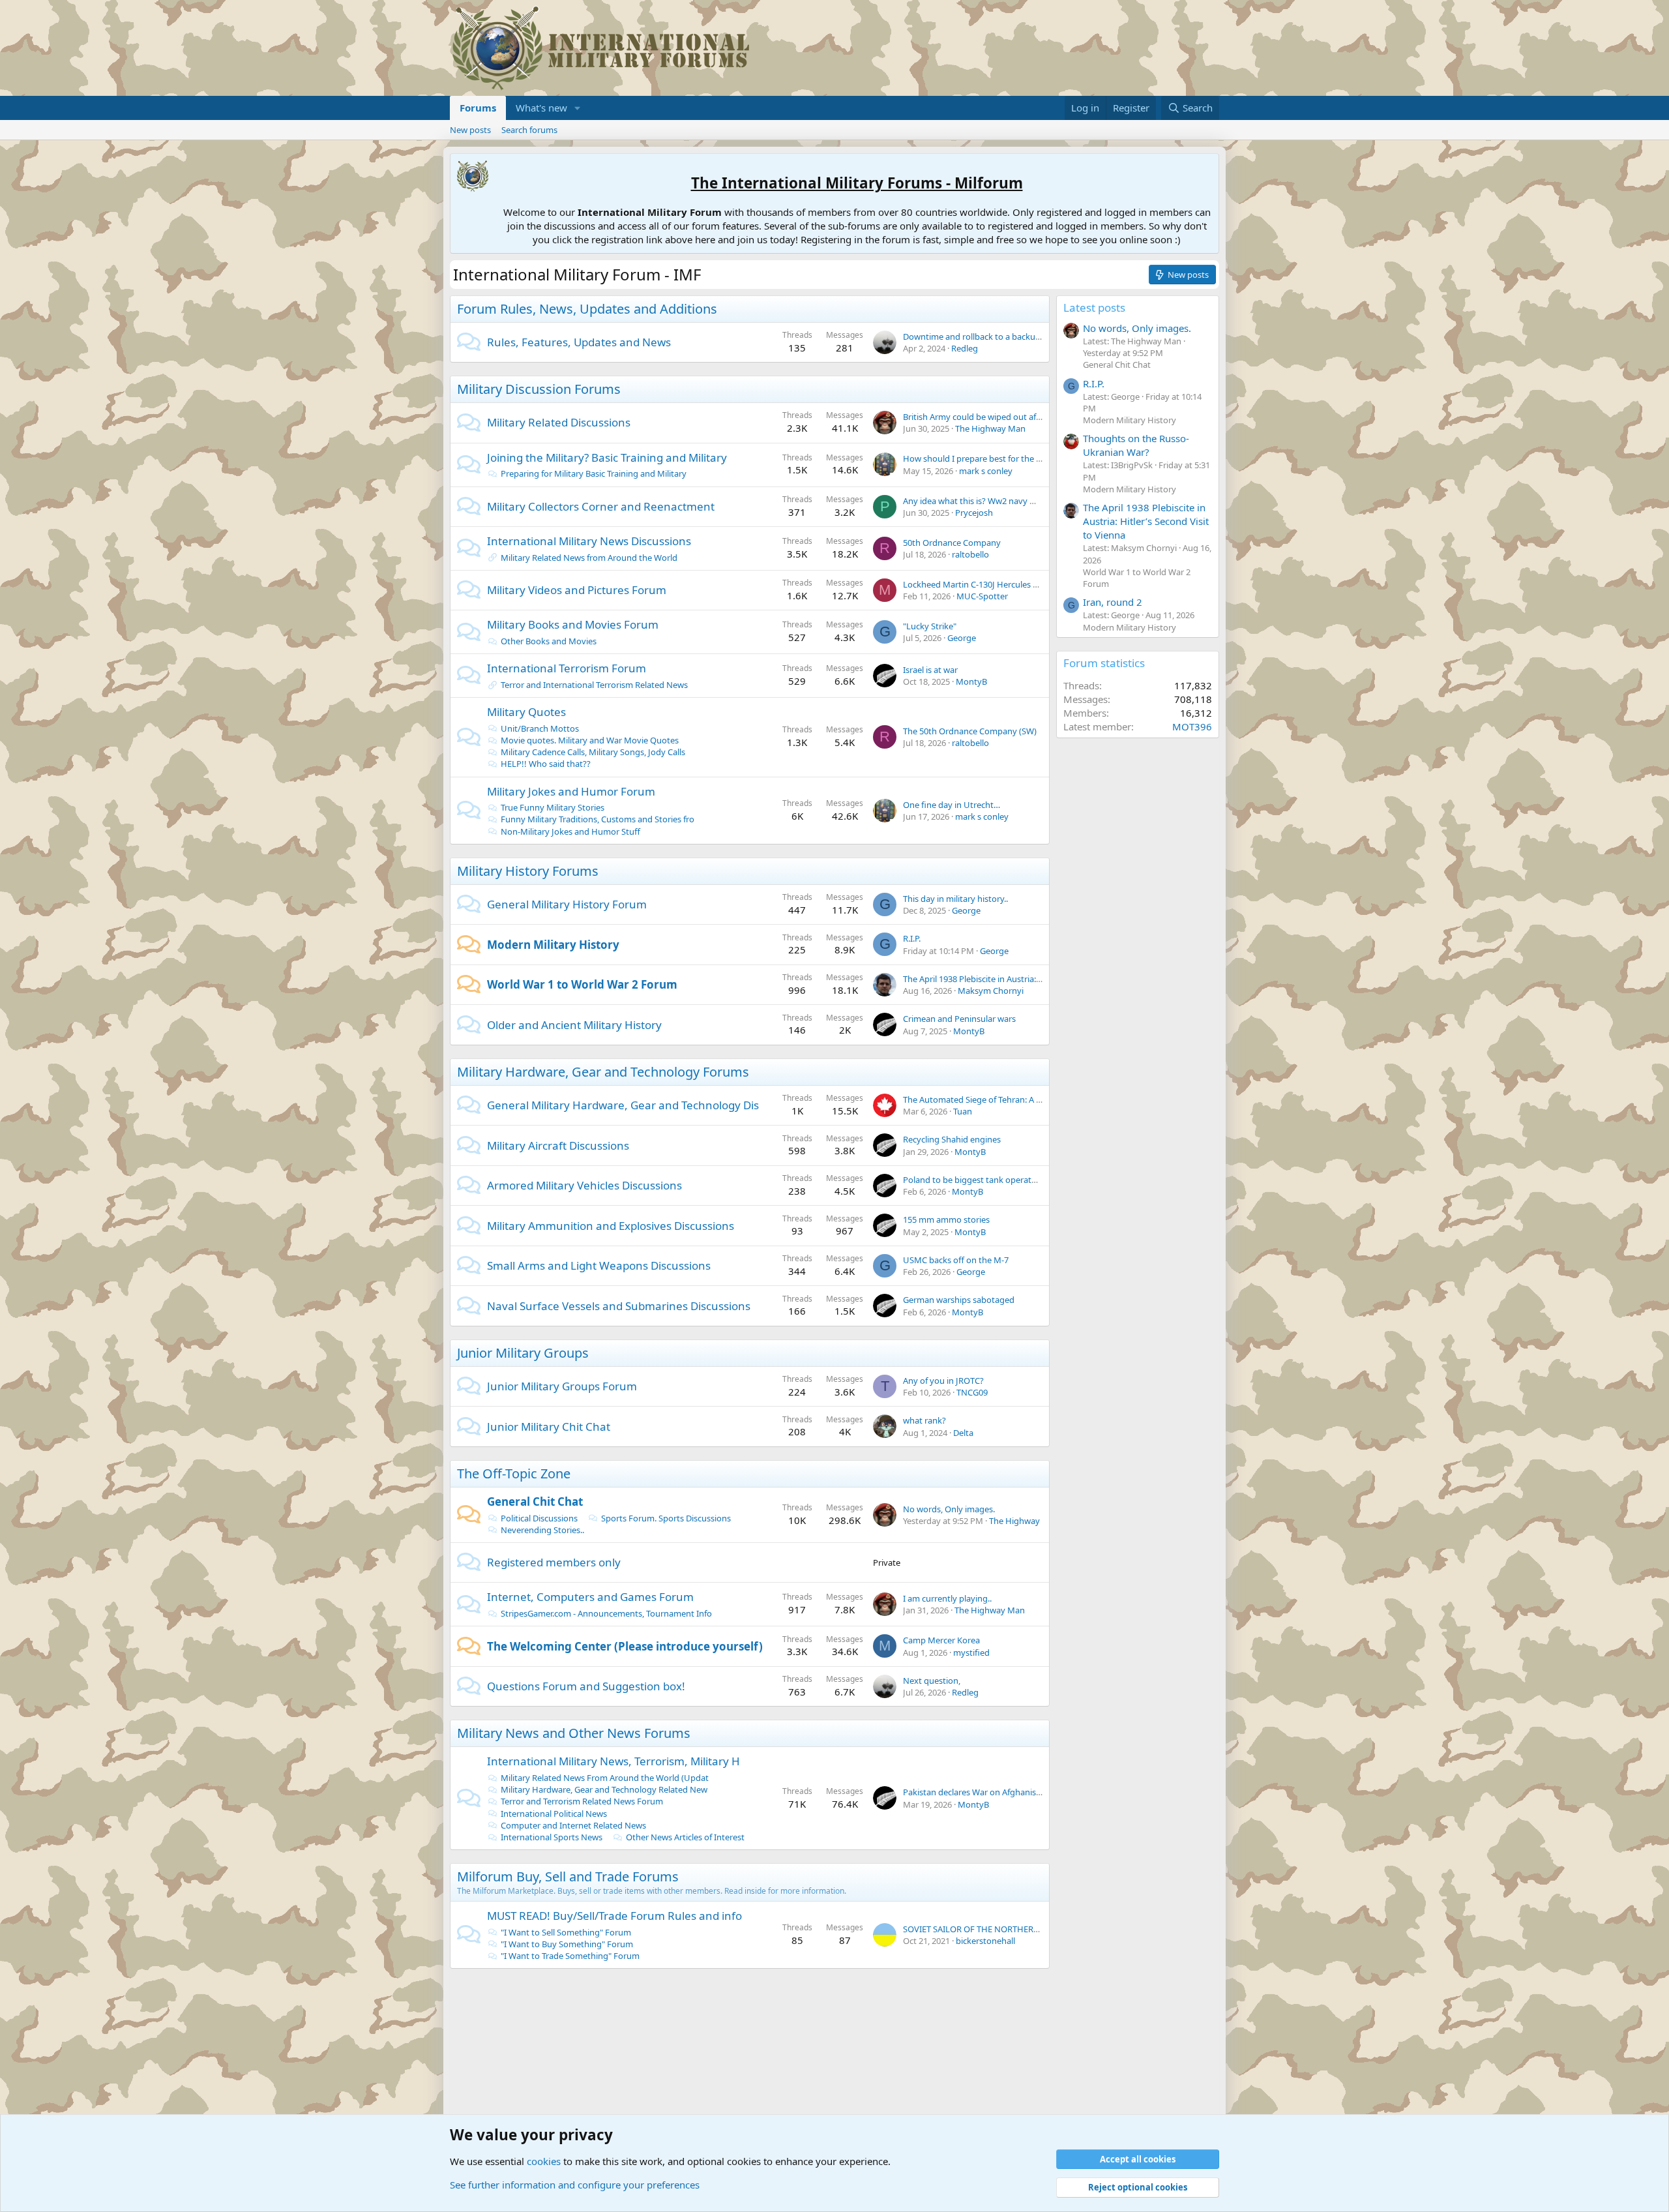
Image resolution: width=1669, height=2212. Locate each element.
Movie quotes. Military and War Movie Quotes (590, 740)
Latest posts (1094, 307)
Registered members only (554, 1562)
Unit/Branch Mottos (540, 728)
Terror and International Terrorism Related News (594, 685)
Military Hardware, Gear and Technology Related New (604, 1789)
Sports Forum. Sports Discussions (666, 1518)
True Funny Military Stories (553, 807)
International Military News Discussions (589, 541)
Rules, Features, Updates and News (579, 342)
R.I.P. (912, 938)
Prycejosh (974, 513)
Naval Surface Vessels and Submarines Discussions (619, 1306)
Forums (478, 108)
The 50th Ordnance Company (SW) (970, 731)
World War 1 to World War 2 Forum (582, 984)
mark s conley (986, 471)
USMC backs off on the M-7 (956, 1260)
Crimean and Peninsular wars (959, 1019)
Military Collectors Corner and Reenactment (601, 506)
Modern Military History (553, 945)
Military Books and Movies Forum (573, 624)
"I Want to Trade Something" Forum (570, 1956)
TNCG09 (972, 1392)
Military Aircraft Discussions (558, 1145)
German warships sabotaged (959, 1300)
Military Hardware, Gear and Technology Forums (603, 1072)
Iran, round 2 (1113, 602)
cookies (544, 2161)
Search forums (529, 130)
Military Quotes (526, 712)
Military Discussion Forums (539, 389)
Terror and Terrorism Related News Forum (582, 1801)
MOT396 (1192, 726)
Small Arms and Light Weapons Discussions (599, 1265)
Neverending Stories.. (542, 1530)
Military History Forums (528, 871)
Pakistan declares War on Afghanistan (976, 1792)
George (962, 638)
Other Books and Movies (549, 641)
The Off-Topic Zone (514, 1473)
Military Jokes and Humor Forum (571, 791)
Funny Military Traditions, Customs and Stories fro (598, 819)
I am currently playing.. (947, 1598)
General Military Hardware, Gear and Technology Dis (623, 1105)
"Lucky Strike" (930, 626)
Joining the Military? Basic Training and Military (607, 457)
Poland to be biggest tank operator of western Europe (1008, 1180)
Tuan (963, 1111)
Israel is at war (930, 670)
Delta (963, 1433)
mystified (971, 1652)
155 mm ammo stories (946, 1219)
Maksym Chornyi (991, 991)
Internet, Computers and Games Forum (590, 1597)
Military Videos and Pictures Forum (577, 590)
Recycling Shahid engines (952, 1139)
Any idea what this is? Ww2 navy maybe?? (983, 501)
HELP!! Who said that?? (546, 764)
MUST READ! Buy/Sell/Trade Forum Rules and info (614, 1916)
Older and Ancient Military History (574, 1025)
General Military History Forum (567, 904)
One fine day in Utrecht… (952, 805)
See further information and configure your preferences (575, 2185)
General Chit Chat (535, 1502)
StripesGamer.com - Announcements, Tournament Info (606, 1613)
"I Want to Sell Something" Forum (566, 1932)
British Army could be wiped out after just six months (1006, 417)
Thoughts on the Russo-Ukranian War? (1136, 445)
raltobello (970, 554)
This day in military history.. (955, 899)
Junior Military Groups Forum (562, 1386)
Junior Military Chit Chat (549, 1427)
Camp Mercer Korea (941, 1640)
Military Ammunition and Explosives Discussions (611, 1226)
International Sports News (552, 1837)
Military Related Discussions (559, 422)
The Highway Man (990, 428)
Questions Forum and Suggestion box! (586, 1686)
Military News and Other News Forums (574, 1733)
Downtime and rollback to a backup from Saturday (1001, 336)
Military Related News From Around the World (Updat (605, 1778)
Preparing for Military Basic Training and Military (594, 473)
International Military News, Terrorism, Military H (613, 1761)
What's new (541, 108)
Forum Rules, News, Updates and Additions (587, 309)
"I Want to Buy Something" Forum (567, 1944)
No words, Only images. (949, 1509)
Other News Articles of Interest (685, 1837)
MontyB (971, 681)
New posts (470, 130)
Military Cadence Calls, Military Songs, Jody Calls (593, 752)
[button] (578, 108)
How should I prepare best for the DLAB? (982, 458)
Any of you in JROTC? (943, 1381)
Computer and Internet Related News (573, 1825)
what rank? (924, 1420)
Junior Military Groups (523, 1353)
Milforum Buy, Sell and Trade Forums (568, 1876)
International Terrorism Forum (567, 668)
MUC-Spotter (982, 596)
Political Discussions (539, 1518)
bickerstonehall (985, 1941)
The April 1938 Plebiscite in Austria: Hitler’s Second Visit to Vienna (1028, 979)
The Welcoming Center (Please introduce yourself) (625, 1646)
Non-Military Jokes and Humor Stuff (570, 831)
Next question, (932, 1681)
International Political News (554, 1814)
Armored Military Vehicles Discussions (584, 1185)
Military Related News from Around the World (589, 558)
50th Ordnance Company (952, 543)
